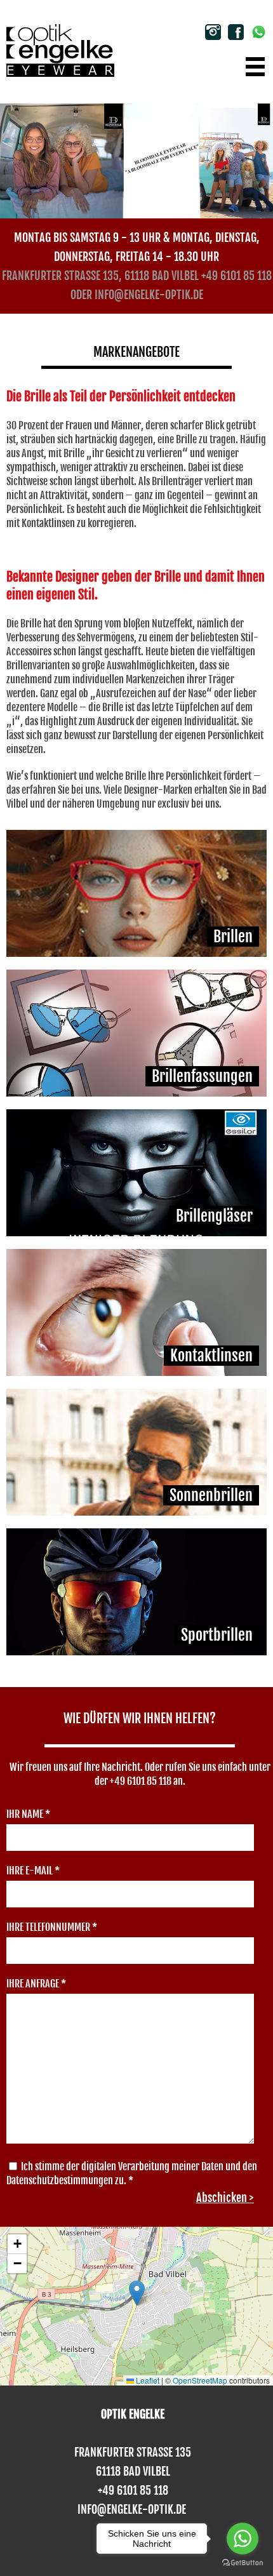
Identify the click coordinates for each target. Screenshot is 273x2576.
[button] (137, 2293)
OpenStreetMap (200, 2380)
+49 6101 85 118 (236, 276)
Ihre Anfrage (36, 1984)
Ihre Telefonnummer (52, 1927)
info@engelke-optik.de (149, 295)
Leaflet (147, 2380)
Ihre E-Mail (33, 1871)
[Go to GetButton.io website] (243, 2563)
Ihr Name (28, 1814)
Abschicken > (225, 2198)
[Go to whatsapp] (243, 2539)
